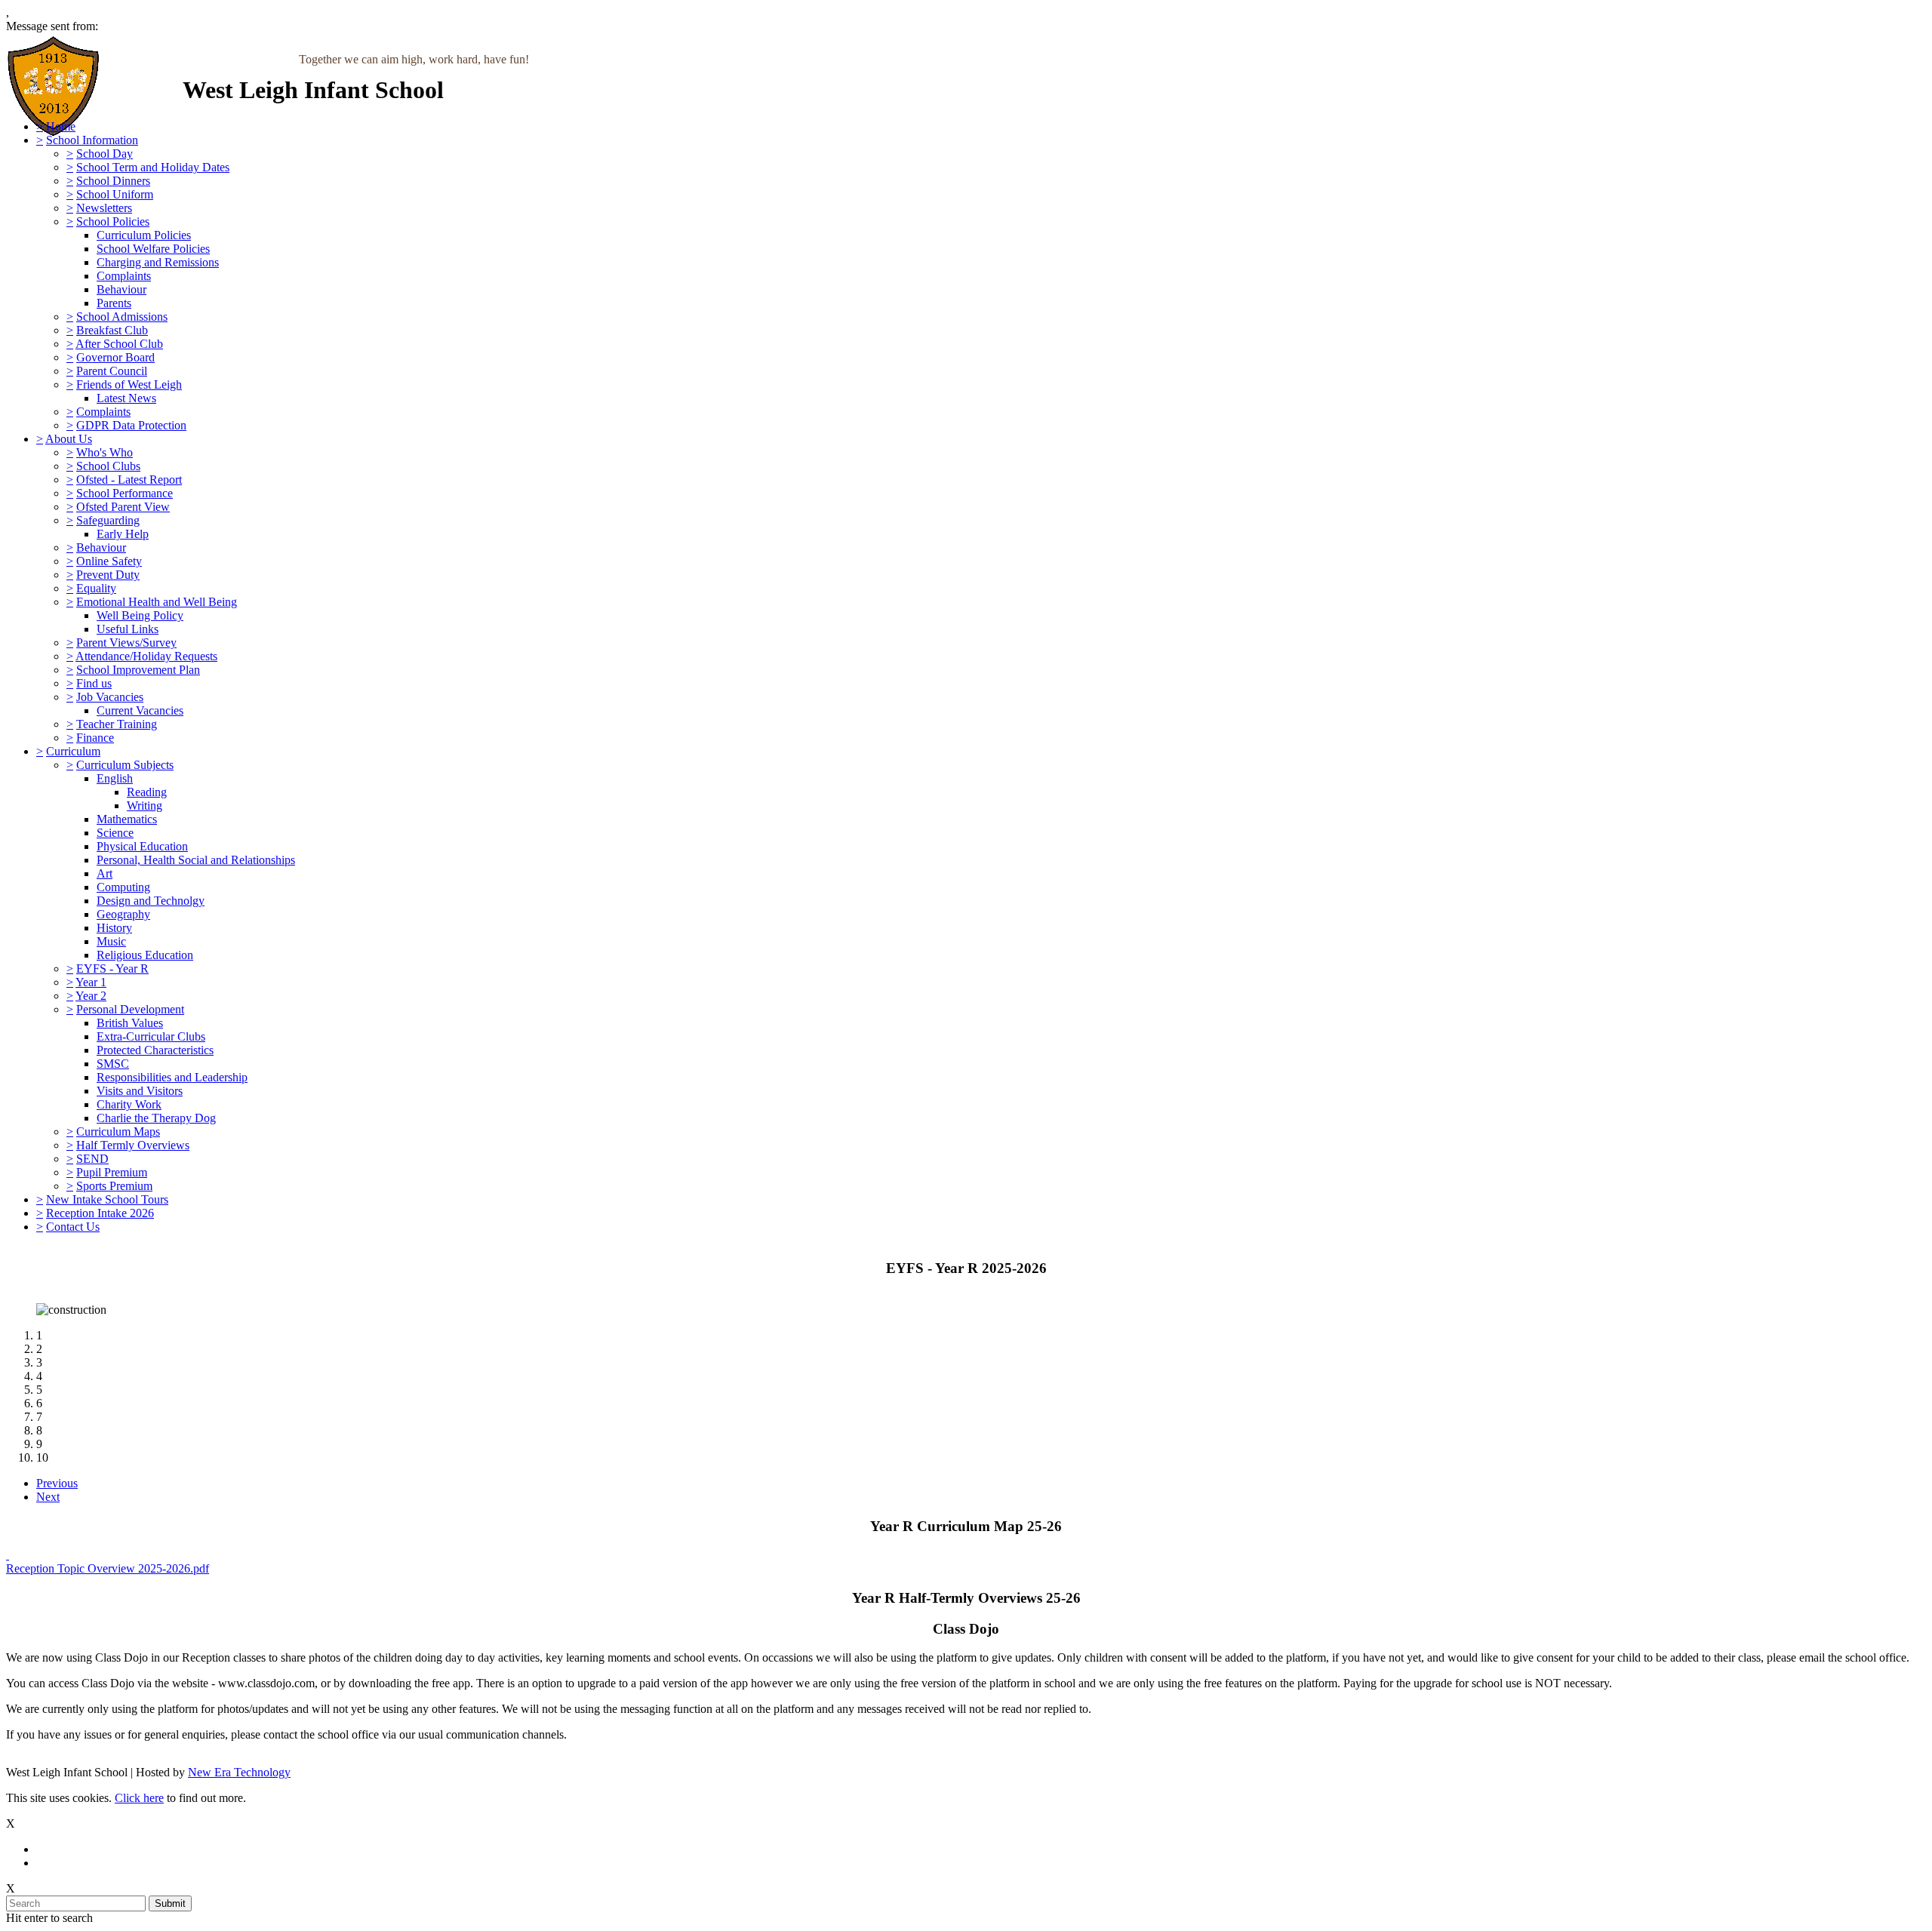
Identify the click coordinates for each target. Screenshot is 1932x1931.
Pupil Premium (112, 1172)
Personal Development (130, 1009)
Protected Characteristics (155, 1050)
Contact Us (73, 1227)
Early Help (123, 534)
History (114, 928)
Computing (123, 887)
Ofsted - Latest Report (129, 480)
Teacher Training (117, 724)
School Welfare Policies (153, 249)
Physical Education (142, 846)
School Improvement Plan (138, 670)
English (115, 778)
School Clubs (108, 466)
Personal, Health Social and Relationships (196, 860)
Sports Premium (114, 1186)
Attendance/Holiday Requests (146, 656)
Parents (114, 303)
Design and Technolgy (151, 901)
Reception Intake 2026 (100, 1213)
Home (61, 126)
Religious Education (145, 955)
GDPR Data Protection (131, 425)
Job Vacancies (110, 697)
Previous (57, 1483)
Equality (96, 588)
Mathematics (127, 819)
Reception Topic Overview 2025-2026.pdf (108, 1568)
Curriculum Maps (118, 1132)
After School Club (119, 344)
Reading (147, 792)
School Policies (113, 221)
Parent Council (112, 371)
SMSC (113, 1064)
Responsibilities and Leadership (172, 1077)
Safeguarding (108, 520)
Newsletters (104, 208)
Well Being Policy (140, 615)
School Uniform (115, 194)
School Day (105, 154)
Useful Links (128, 629)
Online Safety (109, 561)
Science (115, 833)
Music (111, 941)
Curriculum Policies (144, 235)
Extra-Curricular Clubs (151, 1036)
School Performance (125, 493)
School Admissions (122, 317)
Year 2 (91, 996)
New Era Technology (239, 1772)
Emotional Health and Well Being (157, 602)
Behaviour (122, 289)
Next (48, 1497)
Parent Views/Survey (126, 643)
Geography (123, 914)
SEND (92, 1159)
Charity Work (129, 1104)
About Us (69, 439)
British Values (130, 1023)
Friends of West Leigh (129, 384)
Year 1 (91, 982)
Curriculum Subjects (125, 765)
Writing (145, 806)
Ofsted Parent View (123, 507)
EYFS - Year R (112, 969)
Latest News (126, 398)
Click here (139, 1798)
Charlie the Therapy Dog (156, 1118)
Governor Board (115, 357)
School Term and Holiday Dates (153, 167)
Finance (95, 738)
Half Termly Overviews (133, 1145)
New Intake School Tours (107, 1199)
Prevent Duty (108, 575)
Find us (94, 683)
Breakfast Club (112, 330)
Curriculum (73, 751)
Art (105, 873)
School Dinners (113, 181)
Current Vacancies (140, 710)
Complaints (124, 276)
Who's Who (105, 452)
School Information (92, 140)
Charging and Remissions (158, 262)
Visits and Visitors (140, 1091)
